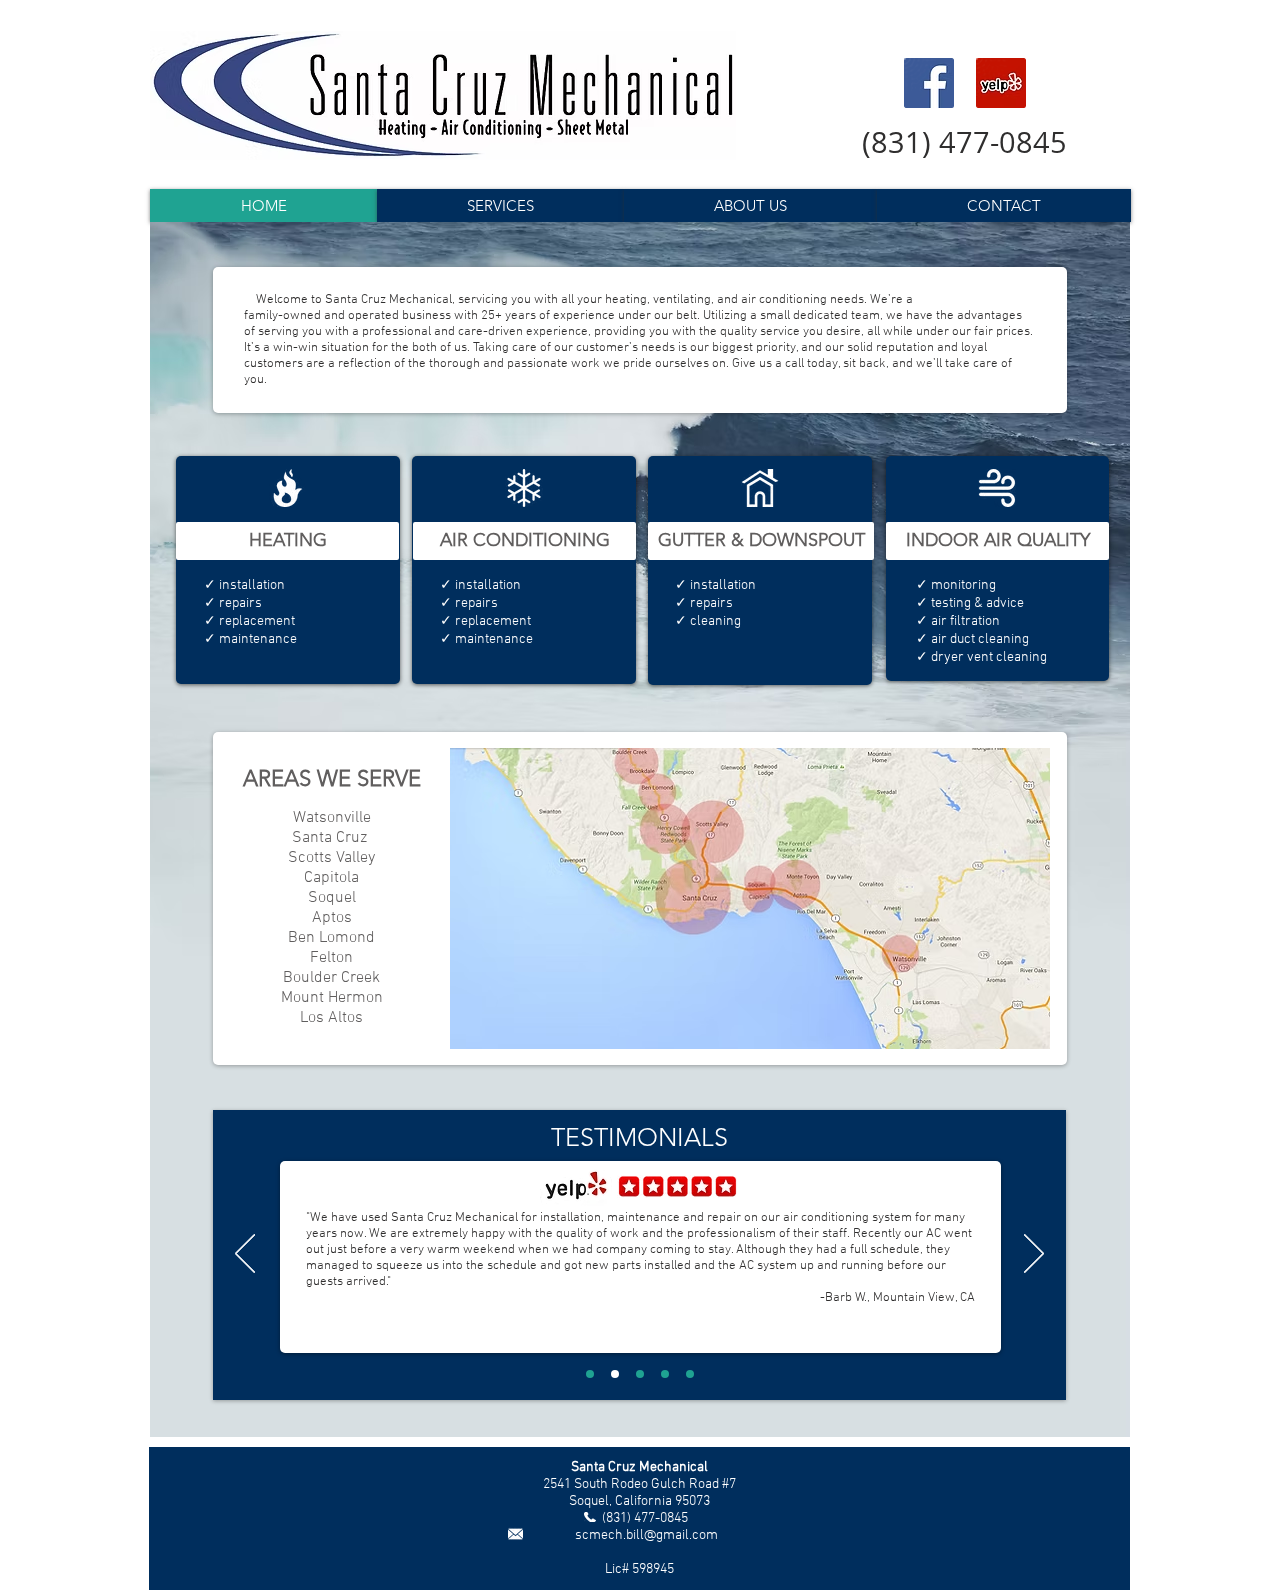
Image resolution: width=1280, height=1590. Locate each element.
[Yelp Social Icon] (1001, 83)
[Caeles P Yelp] (590, 1374)
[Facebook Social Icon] (929, 83)
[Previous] (245, 1255)
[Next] (1034, 1255)
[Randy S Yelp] (640, 1374)
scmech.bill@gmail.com (646, 1535)
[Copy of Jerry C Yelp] (690, 1374)
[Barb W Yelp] (615, 1374)
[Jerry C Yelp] (665, 1374)
